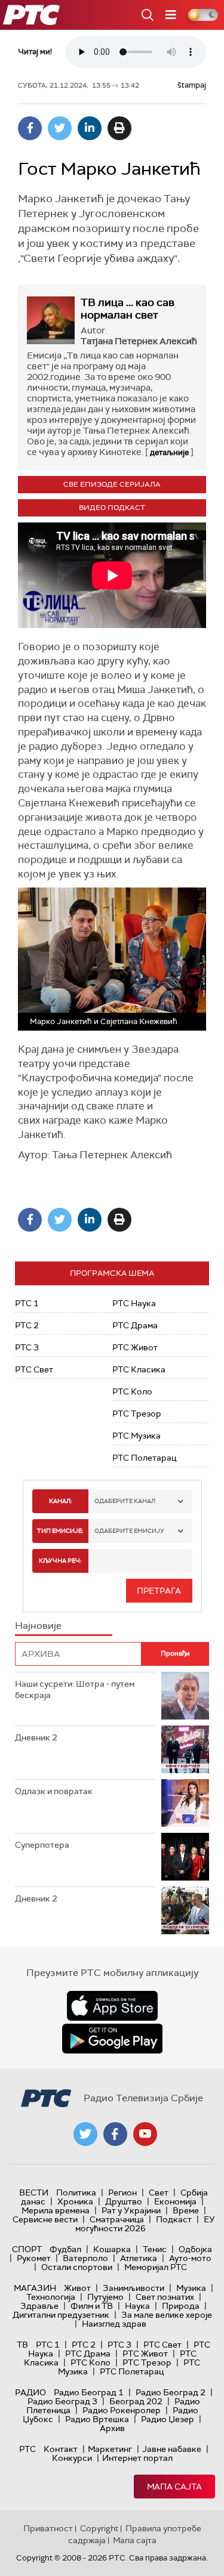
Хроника (75, 2201)
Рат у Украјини (131, 2210)
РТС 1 (27, 1303)
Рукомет (34, 2258)
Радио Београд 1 (89, 2392)
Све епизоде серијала (112, 484)
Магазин (35, 2288)
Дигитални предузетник (61, 2315)
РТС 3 (27, 1347)
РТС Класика (139, 1369)
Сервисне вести (45, 2219)
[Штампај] (119, 128)
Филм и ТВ (92, 2306)
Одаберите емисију (129, 1531)
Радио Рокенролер (122, 2410)
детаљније (169, 452)
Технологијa (51, 2297)
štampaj (192, 85)
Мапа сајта (174, 2487)
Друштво (124, 2201)
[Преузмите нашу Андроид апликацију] (112, 2039)
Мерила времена (56, 2210)
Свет (159, 2192)
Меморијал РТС (156, 2267)
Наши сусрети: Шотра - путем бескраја (75, 1690)
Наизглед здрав (114, 2324)
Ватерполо (85, 2258)
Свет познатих (165, 2297)
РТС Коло (132, 1391)
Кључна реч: (60, 1561)
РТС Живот (135, 1347)
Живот (77, 2288)
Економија (175, 2201)
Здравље (39, 2306)
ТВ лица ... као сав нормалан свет (128, 309)
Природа (181, 2306)
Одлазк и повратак (54, 1791)
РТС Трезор (137, 1414)
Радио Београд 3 (62, 2401)
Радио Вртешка (97, 2419)
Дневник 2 (36, 1737)
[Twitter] (60, 128)
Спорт (27, 2249)
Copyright (99, 2528)
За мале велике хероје (167, 2315)
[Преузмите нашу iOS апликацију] (112, 2006)
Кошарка (112, 2249)
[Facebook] (30, 128)
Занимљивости (134, 2288)
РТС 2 (27, 1325)
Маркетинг (110, 2449)
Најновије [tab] (38, 1626)
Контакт (61, 2449)
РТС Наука (134, 1303)
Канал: (60, 1501)
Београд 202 (136, 2401)
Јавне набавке (172, 2449)
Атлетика (139, 2258)
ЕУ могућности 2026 (145, 2224)
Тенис (155, 2249)
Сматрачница (117, 2219)
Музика (191, 2288)
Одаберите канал (125, 1501)
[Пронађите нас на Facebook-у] (115, 2134)
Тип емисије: (60, 1531)
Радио (30, 2392)
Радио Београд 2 (171, 2392)
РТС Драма (135, 1325)
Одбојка (195, 2249)
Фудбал (65, 2249)
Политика (76, 2192)
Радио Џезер (168, 2419)
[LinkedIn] (90, 128)
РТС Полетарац (144, 1458)
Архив (112, 2428)
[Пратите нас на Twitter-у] (85, 2134)
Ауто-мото (190, 2258)
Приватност (48, 2528)
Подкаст (174, 2219)
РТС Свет (34, 1369)
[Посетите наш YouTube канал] (145, 2134)
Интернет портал (137, 2458)
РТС (27, 2449)
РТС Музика (136, 1436)
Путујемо (105, 2297)
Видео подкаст (112, 508)
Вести (34, 2192)
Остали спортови (77, 2267)
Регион (122, 2192)
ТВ (22, 2345)
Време (186, 2210)
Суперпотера (42, 1845)
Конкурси (72, 2458)
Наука (137, 2306)
